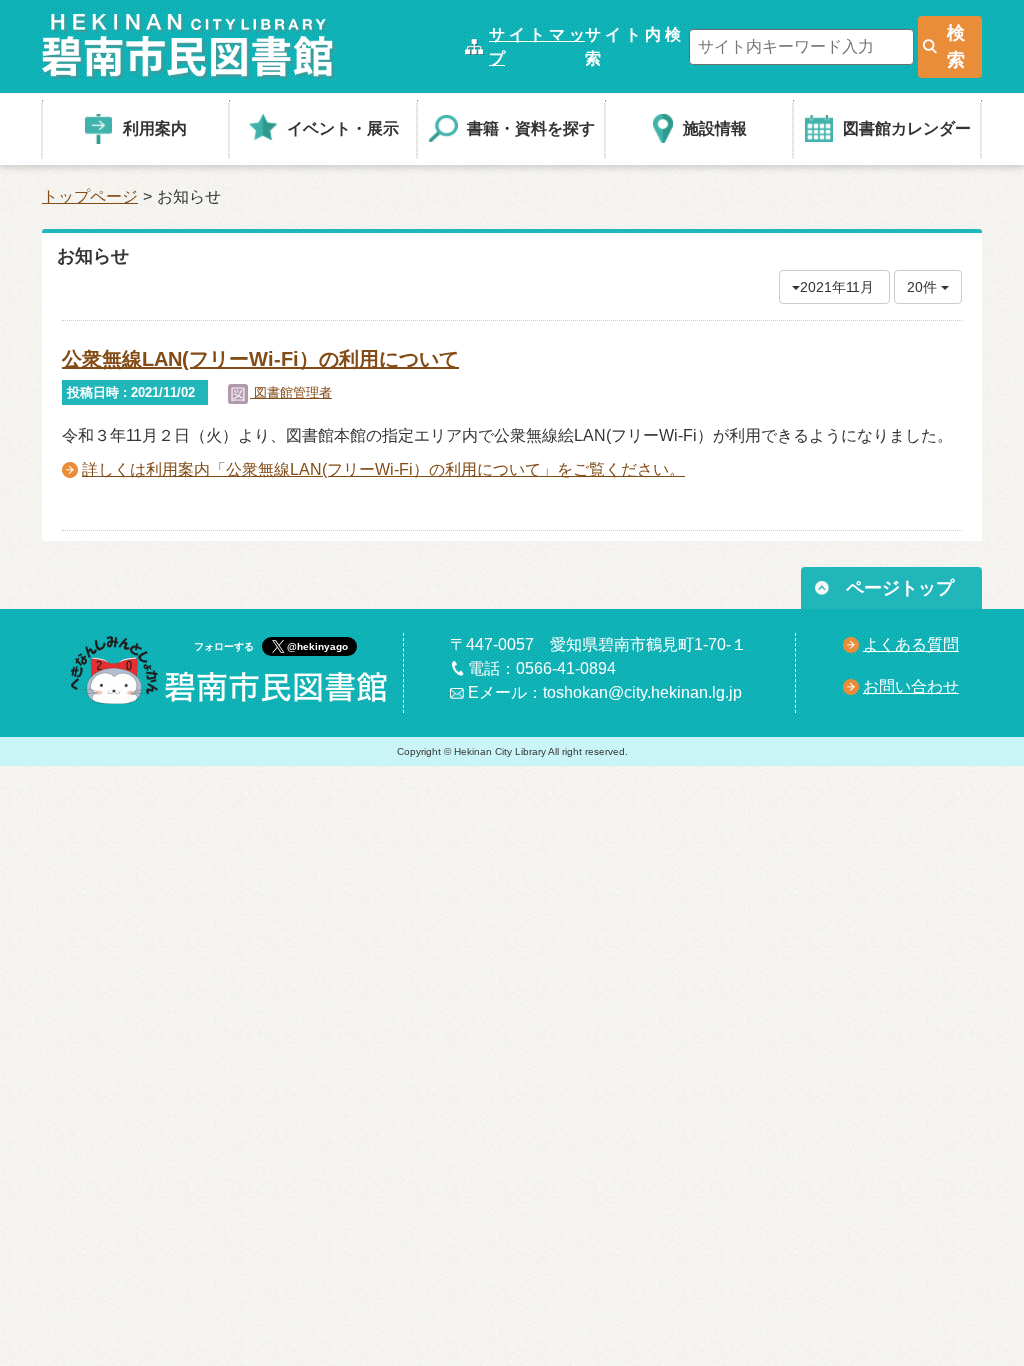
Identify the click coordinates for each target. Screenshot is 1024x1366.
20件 (924, 287)
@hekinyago (317, 646)
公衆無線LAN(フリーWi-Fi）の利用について (260, 359)
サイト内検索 (633, 46)
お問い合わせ (911, 686)
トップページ (90, 196)
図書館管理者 (291, 392)
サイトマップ (537, 46)
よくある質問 (911, 644)
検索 (956, 46)
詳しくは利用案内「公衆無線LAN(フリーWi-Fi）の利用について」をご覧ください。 (383, 469)
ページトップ (900, 588)
